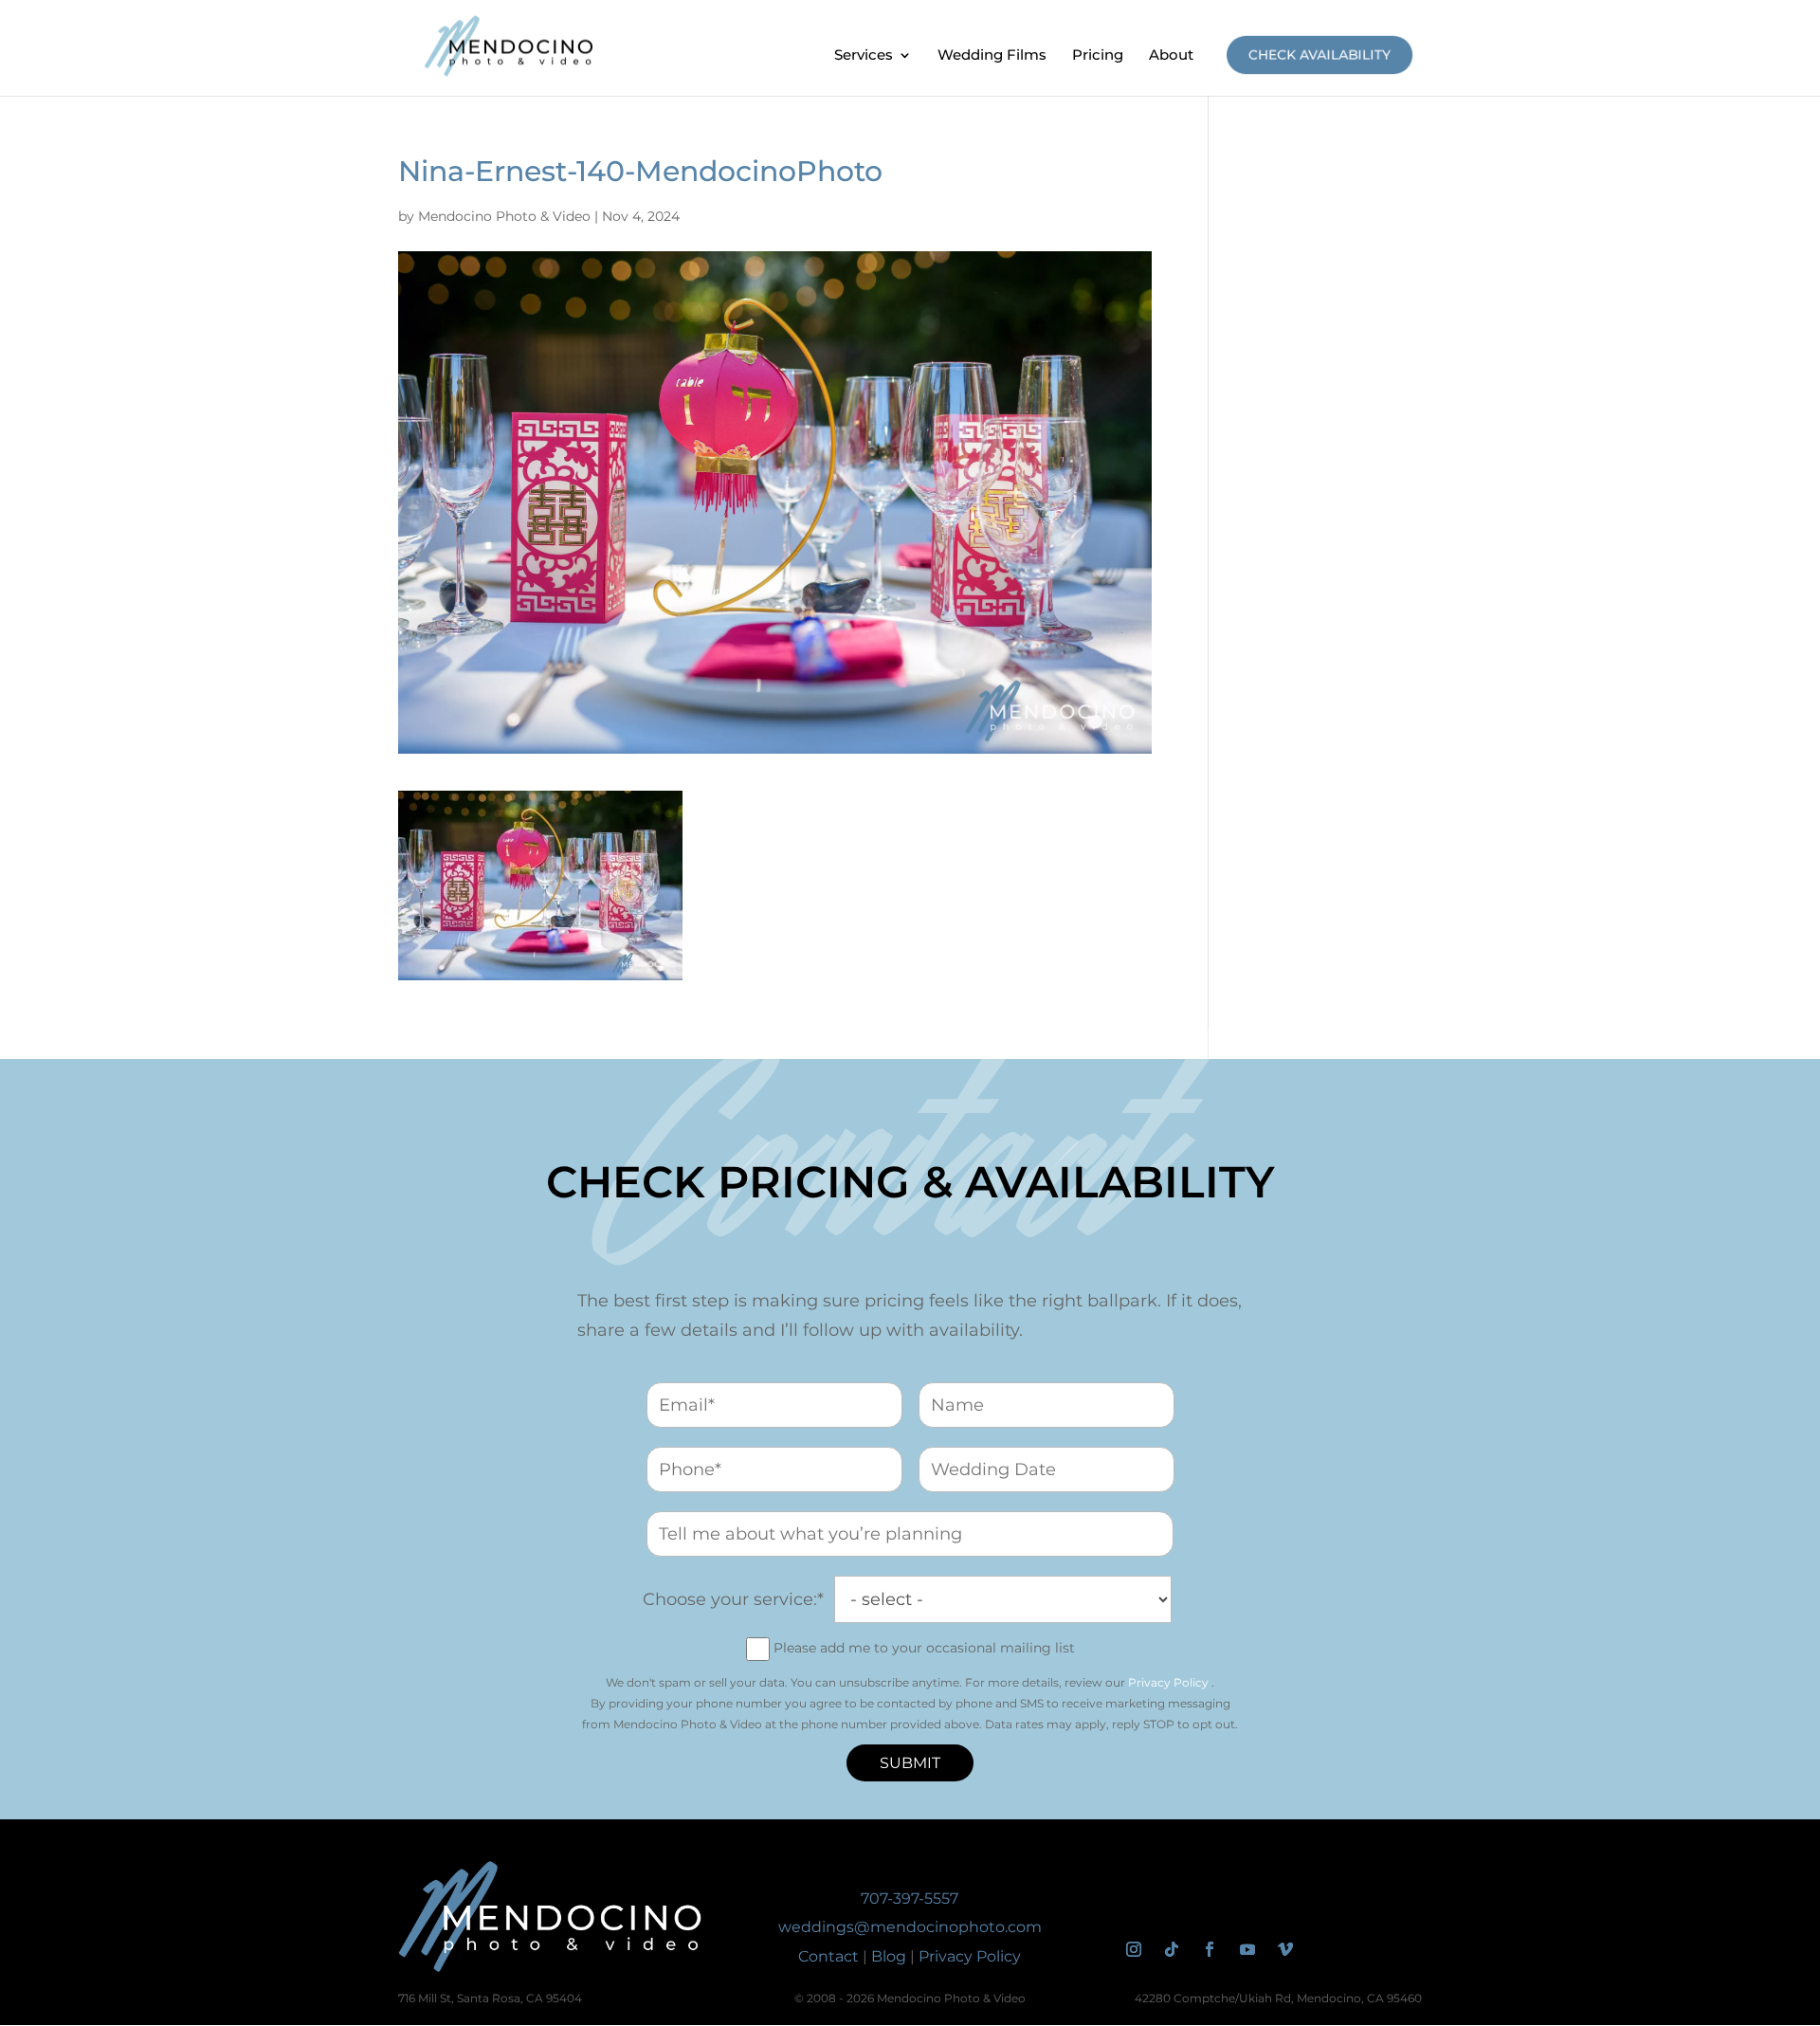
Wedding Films (992, 56)
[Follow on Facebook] (1210, 1949)
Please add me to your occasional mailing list (924, 1648)
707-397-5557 (910, 1898)
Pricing (1098, 56)
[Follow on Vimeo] (1285, 1949)
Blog (889, 1956)
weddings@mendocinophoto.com (910, 1927)
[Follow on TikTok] (1172, 1949)
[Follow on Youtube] (1247, 1949)
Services (864, 56)
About (1171, 56)
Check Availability (1319, 55)
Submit (910, 1763)
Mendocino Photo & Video (504, 216)
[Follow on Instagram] (1134, 1949)
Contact (828, 1956)
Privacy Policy (1168, 1682)
